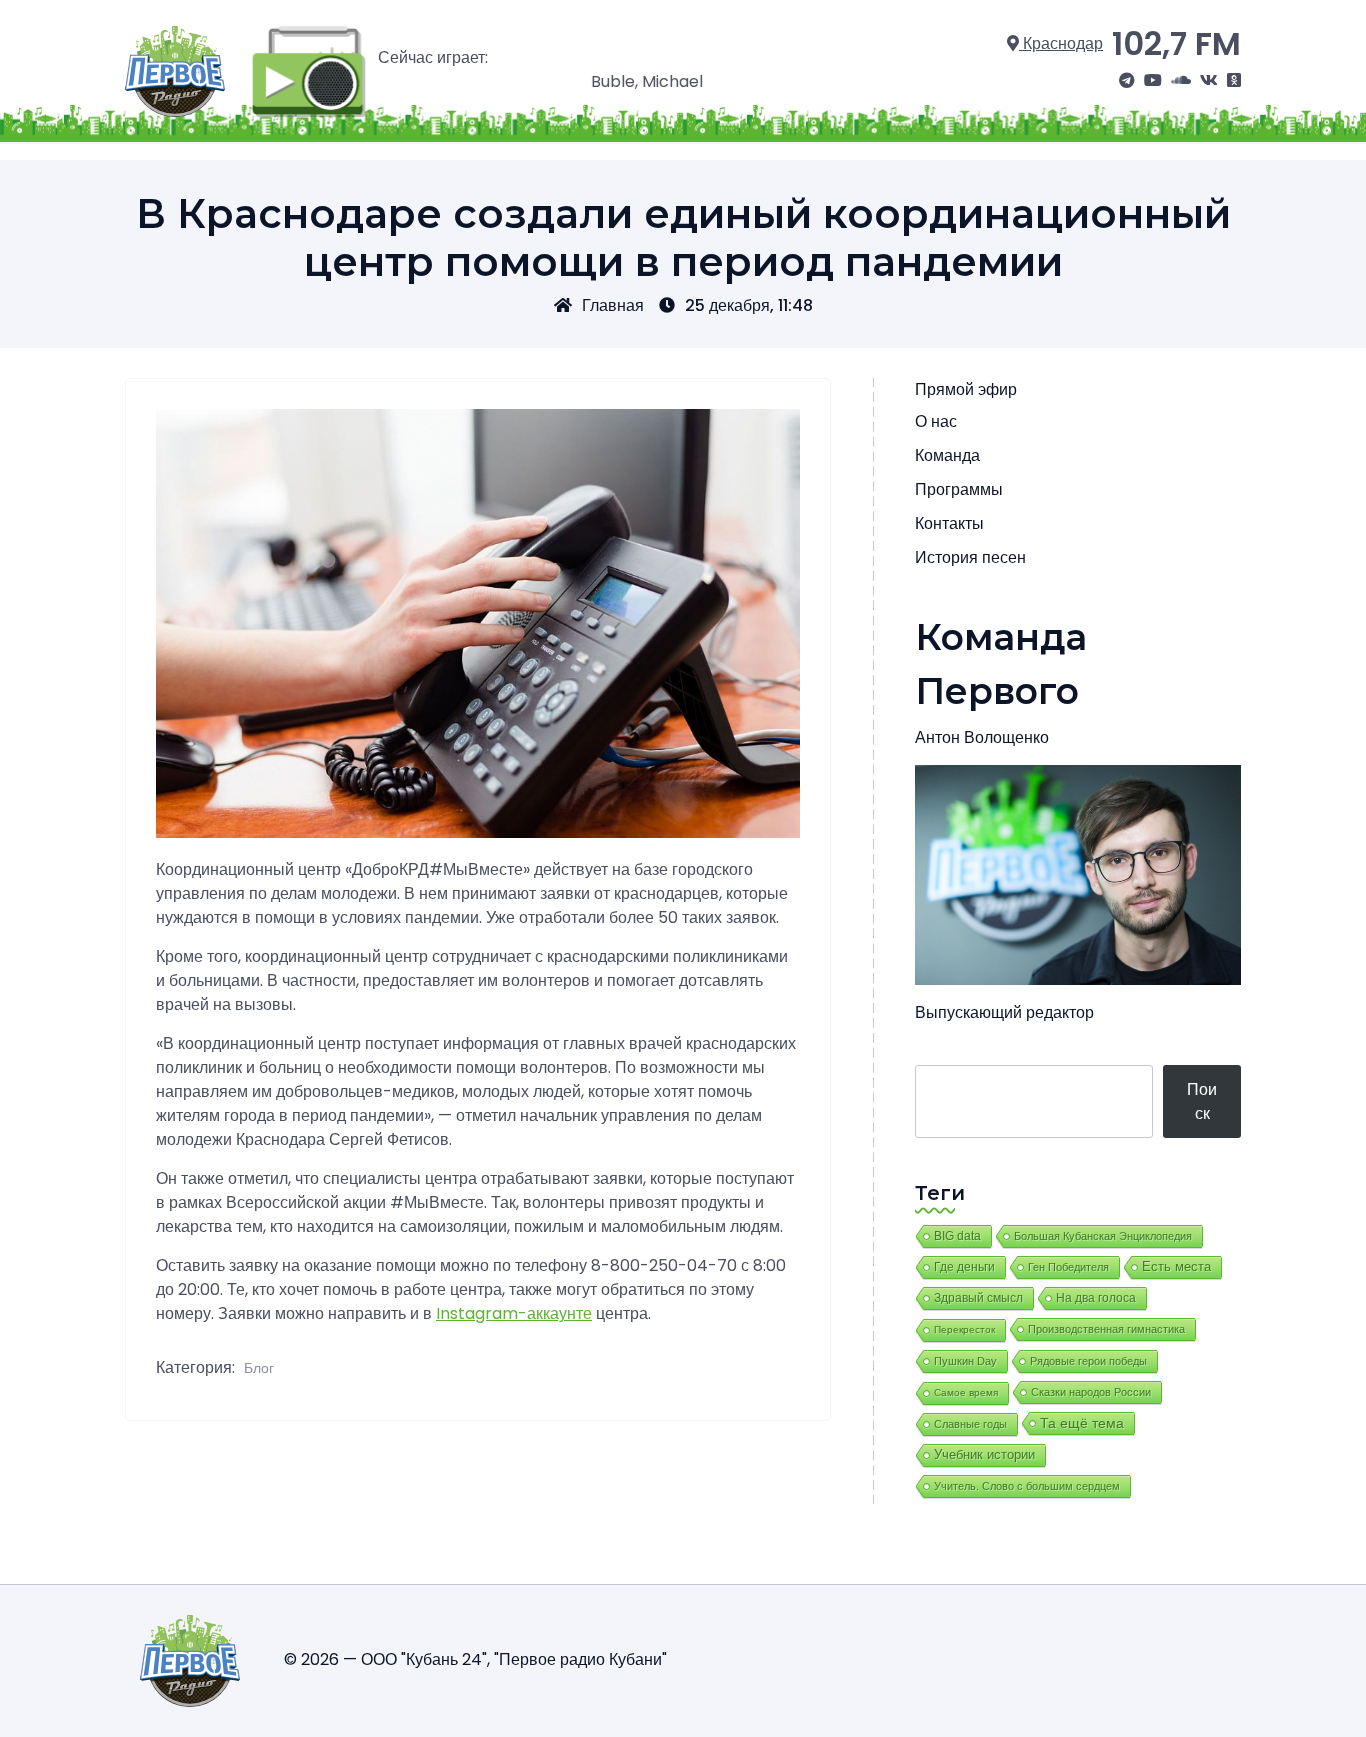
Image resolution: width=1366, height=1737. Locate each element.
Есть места (1176, 1267)
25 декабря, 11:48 (749, 305)
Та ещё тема (1082, 1423)
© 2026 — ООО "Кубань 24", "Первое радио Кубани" (475, 1659)
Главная (613, 305)
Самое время (966, 1392)
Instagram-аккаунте (514, 1313)
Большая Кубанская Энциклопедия (1103, 1236)
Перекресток (964, 1329)
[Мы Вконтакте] (1209, 81)
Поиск (1202, 1101)
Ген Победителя (1068, 1267)
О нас (936, 421)
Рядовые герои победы (1088, 1361)
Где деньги (964, 1267)
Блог (259, 1368)
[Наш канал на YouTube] (1153, 81)
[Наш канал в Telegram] (1127, 81)
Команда (947, 455)
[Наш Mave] (1181, 81)
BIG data (957, 1236)
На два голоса (1096, 1297)
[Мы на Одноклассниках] (1234, 81)
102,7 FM (1176, 43)
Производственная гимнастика (1106, 1329)
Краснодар (1061, 43)
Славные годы (970, 1424)
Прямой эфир (966, 389)
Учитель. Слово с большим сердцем (1027, 1486)
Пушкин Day (965, 1361)
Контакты (949, 523)
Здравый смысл (978, 1298)
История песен (970, 557)
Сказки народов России (1091, 1392)
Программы (959, 489)
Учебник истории (984, 1454)
